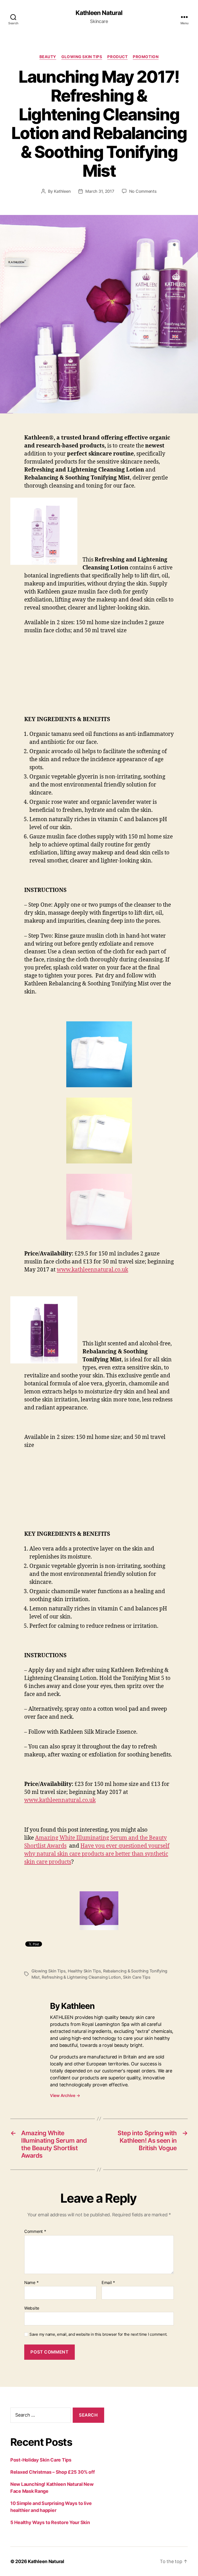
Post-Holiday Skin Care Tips (41, 2460)
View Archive (65, 2095)
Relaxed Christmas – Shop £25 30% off (52, 2472)
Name (31, 2283)
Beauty (48, 57)
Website (32, 2308)
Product (117, 57)
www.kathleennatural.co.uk (92, 1270)
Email (108, 2283)
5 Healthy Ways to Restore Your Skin (50, 2522)
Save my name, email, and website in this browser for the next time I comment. (98, 2334)
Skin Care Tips (137, 1977)
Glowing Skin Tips (82, 57)
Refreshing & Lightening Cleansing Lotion (81, 1977)
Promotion (146, 57)
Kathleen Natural (99, 13)
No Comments (143, 191)
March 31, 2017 (100, 191)
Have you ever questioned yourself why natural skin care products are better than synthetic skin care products (97, 1854)
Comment (35, 2232)
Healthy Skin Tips (84, 1971)
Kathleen (62, 191)
